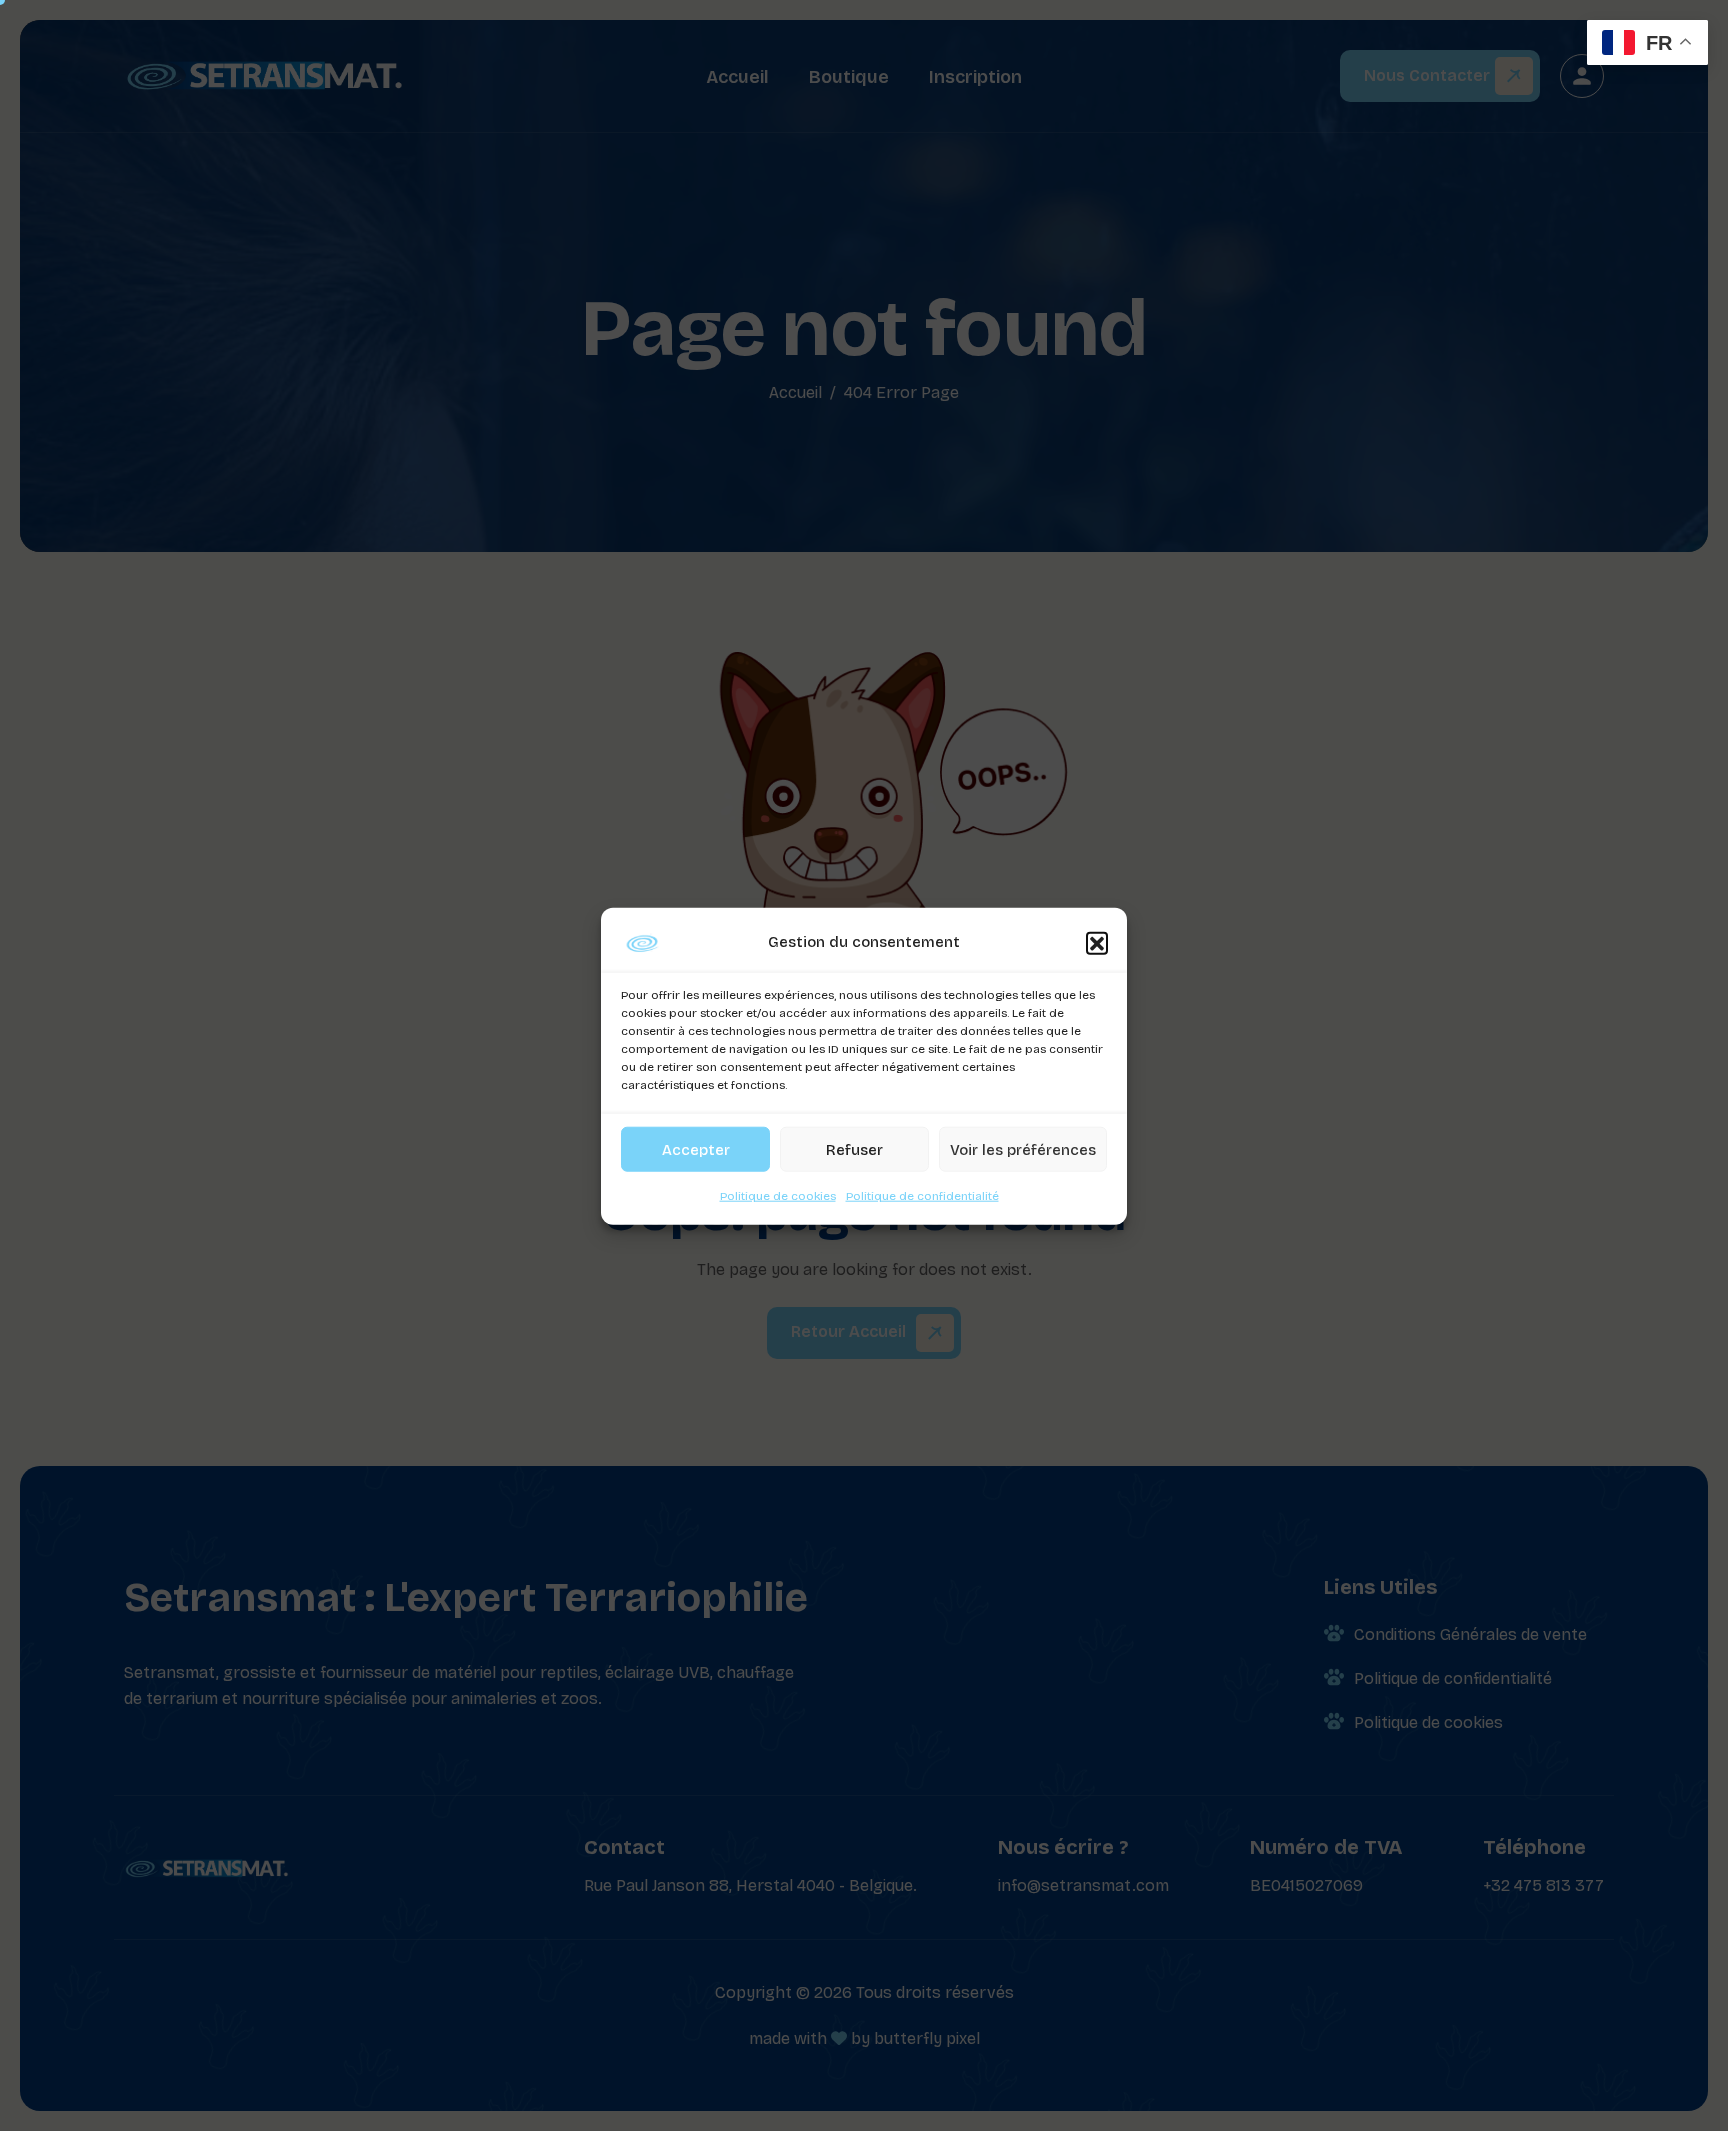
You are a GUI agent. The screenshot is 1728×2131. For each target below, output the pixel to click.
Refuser (854, 1149)
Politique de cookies (778, 1195)
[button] (1097, 942)
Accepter (696, 1149)
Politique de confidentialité (922, 1195)
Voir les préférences (1023, 1149)
